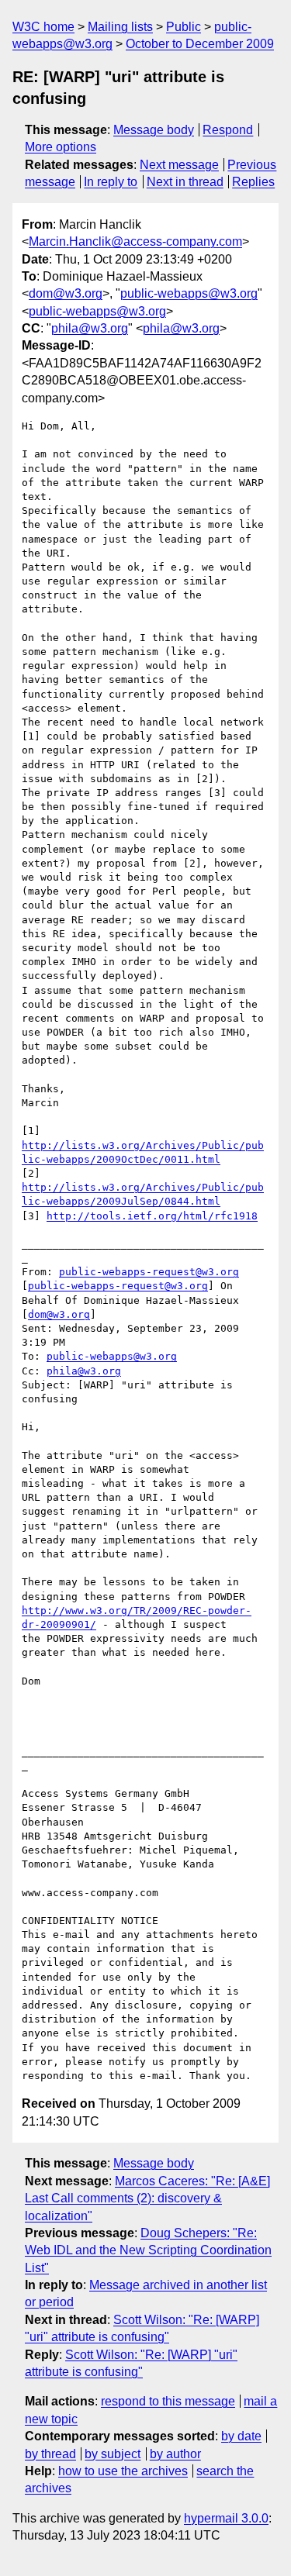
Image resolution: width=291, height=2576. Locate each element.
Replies (253, 182)
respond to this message (168, 2401)
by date (241, 2436)
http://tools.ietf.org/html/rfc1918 (152, 1216)
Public (184, 27)
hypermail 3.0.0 (226, 2518)
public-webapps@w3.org (189, 293)
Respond (228, 130)
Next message (179, 165)
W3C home (43, 27)
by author (175, 2454)
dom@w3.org (66, 293)
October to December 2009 (200, 44)
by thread (50, 2454)
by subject (113, 2454)
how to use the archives (123, 2471)
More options (61, 147)
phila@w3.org (90, 328)
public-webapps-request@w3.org (149, 1272)
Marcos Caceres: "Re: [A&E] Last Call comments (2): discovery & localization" (147, 2198)
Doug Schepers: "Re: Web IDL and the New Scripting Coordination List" (148, 2250)
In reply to (111, 182)
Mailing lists (120, 27)
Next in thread (185, 182)
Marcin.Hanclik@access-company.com (135, 241)
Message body (154, 130)
